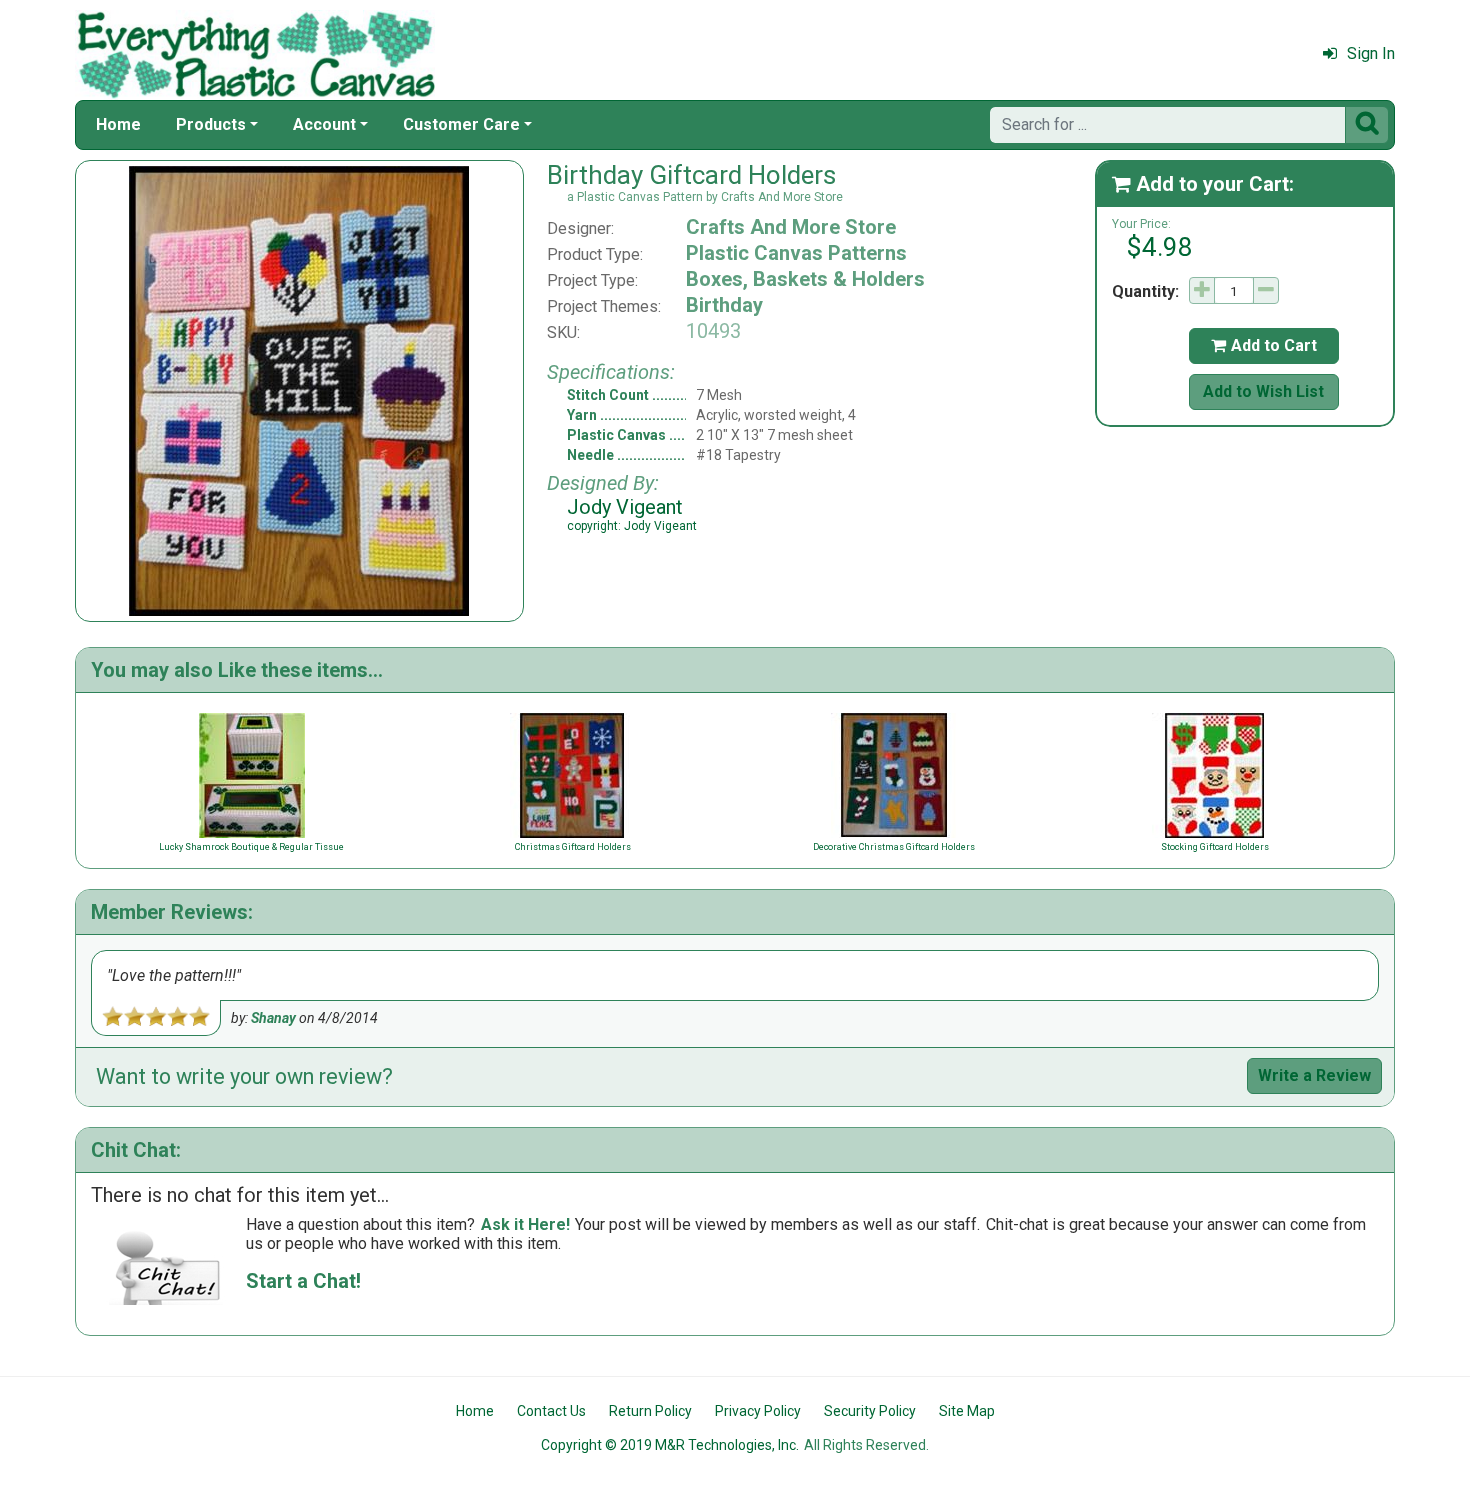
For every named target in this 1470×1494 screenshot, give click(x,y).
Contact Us (551, 1411)
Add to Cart (1264, 345)
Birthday (724, 305)
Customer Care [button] (461, 124)
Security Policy (870, 1411)
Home (118, 124)
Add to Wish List (1263, 391)
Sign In (1371, 53)
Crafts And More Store (791, 227)
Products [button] (211, 124)
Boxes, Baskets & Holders (805, 279)
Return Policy (650, 1411)
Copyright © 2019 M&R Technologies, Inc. (670, 1445)
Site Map (967, 1411)
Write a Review (1314, 1075)
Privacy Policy (758, 1411)
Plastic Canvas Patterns (796, 253)
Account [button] (324, 124)
